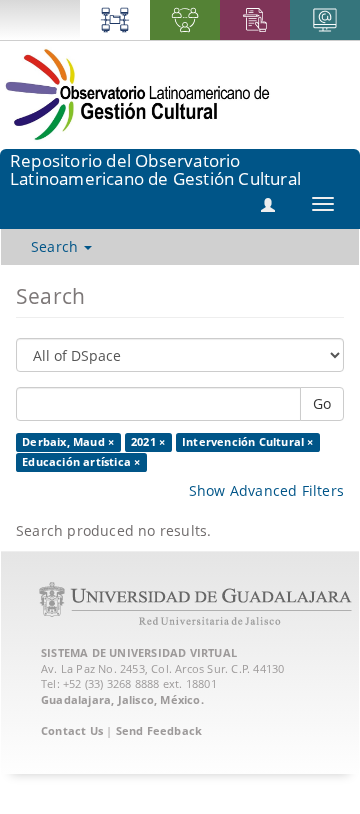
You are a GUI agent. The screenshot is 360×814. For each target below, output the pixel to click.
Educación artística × (81, 462)
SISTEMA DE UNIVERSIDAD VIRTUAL (139, 652)
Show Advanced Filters (266, 490)
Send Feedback (159, 730)
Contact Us (72, 730)
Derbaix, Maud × (68, 442)
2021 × (148, 442)
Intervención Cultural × (248, 442)
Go (322, 403)
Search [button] (56, 246)
